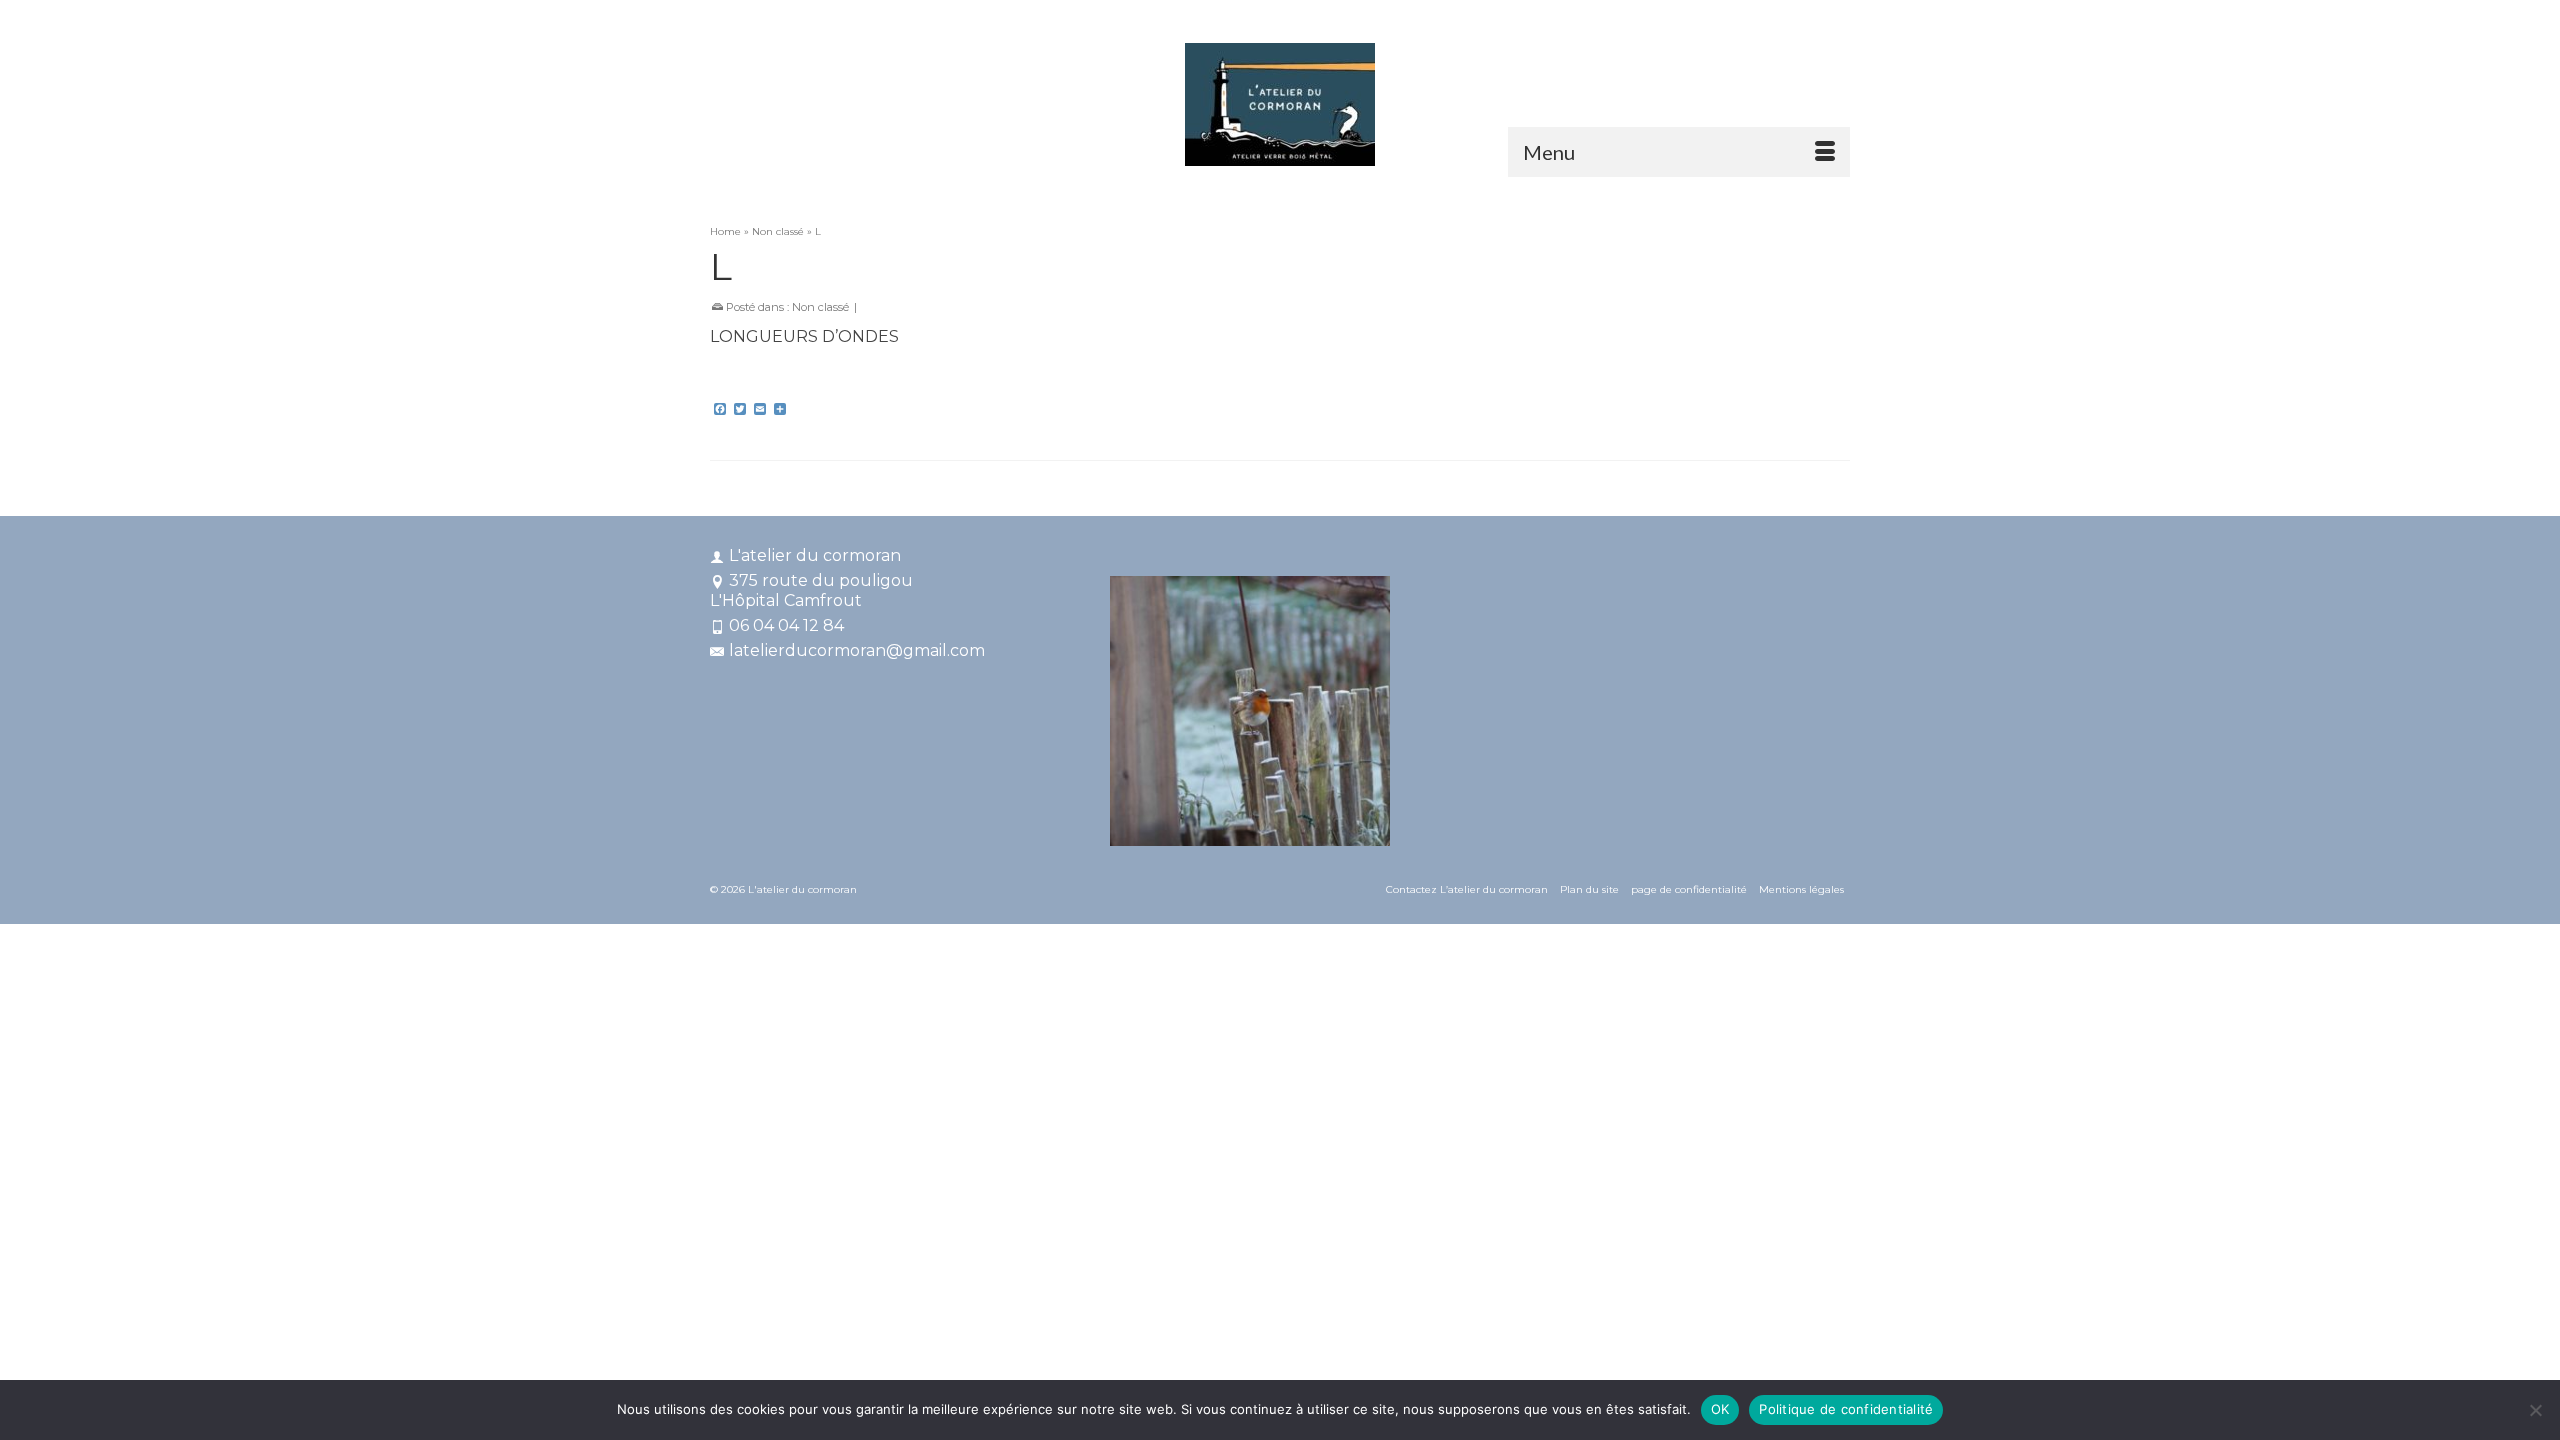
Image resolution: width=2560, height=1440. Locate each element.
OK (1720, 1409)
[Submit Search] (1632, 16)
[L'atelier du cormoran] (1280, 104)
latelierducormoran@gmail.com (857, 650)
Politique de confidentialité (1846, 1409)
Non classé (820, 307)
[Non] (2535, 1410)
